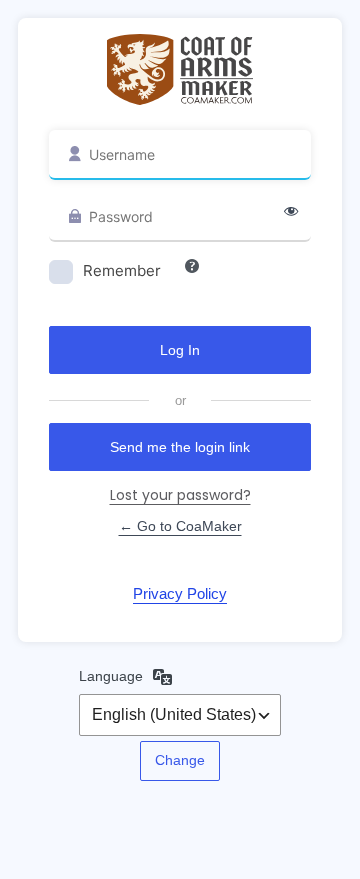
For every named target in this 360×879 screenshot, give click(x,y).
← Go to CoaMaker (180, 526)
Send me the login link (180, 447)
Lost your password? (180, 495)
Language (111, 676)
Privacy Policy (180, 593)
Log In (180, 350)
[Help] (192, 266)
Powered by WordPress (180, 69)
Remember (122, 270)
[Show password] (291, 212)
